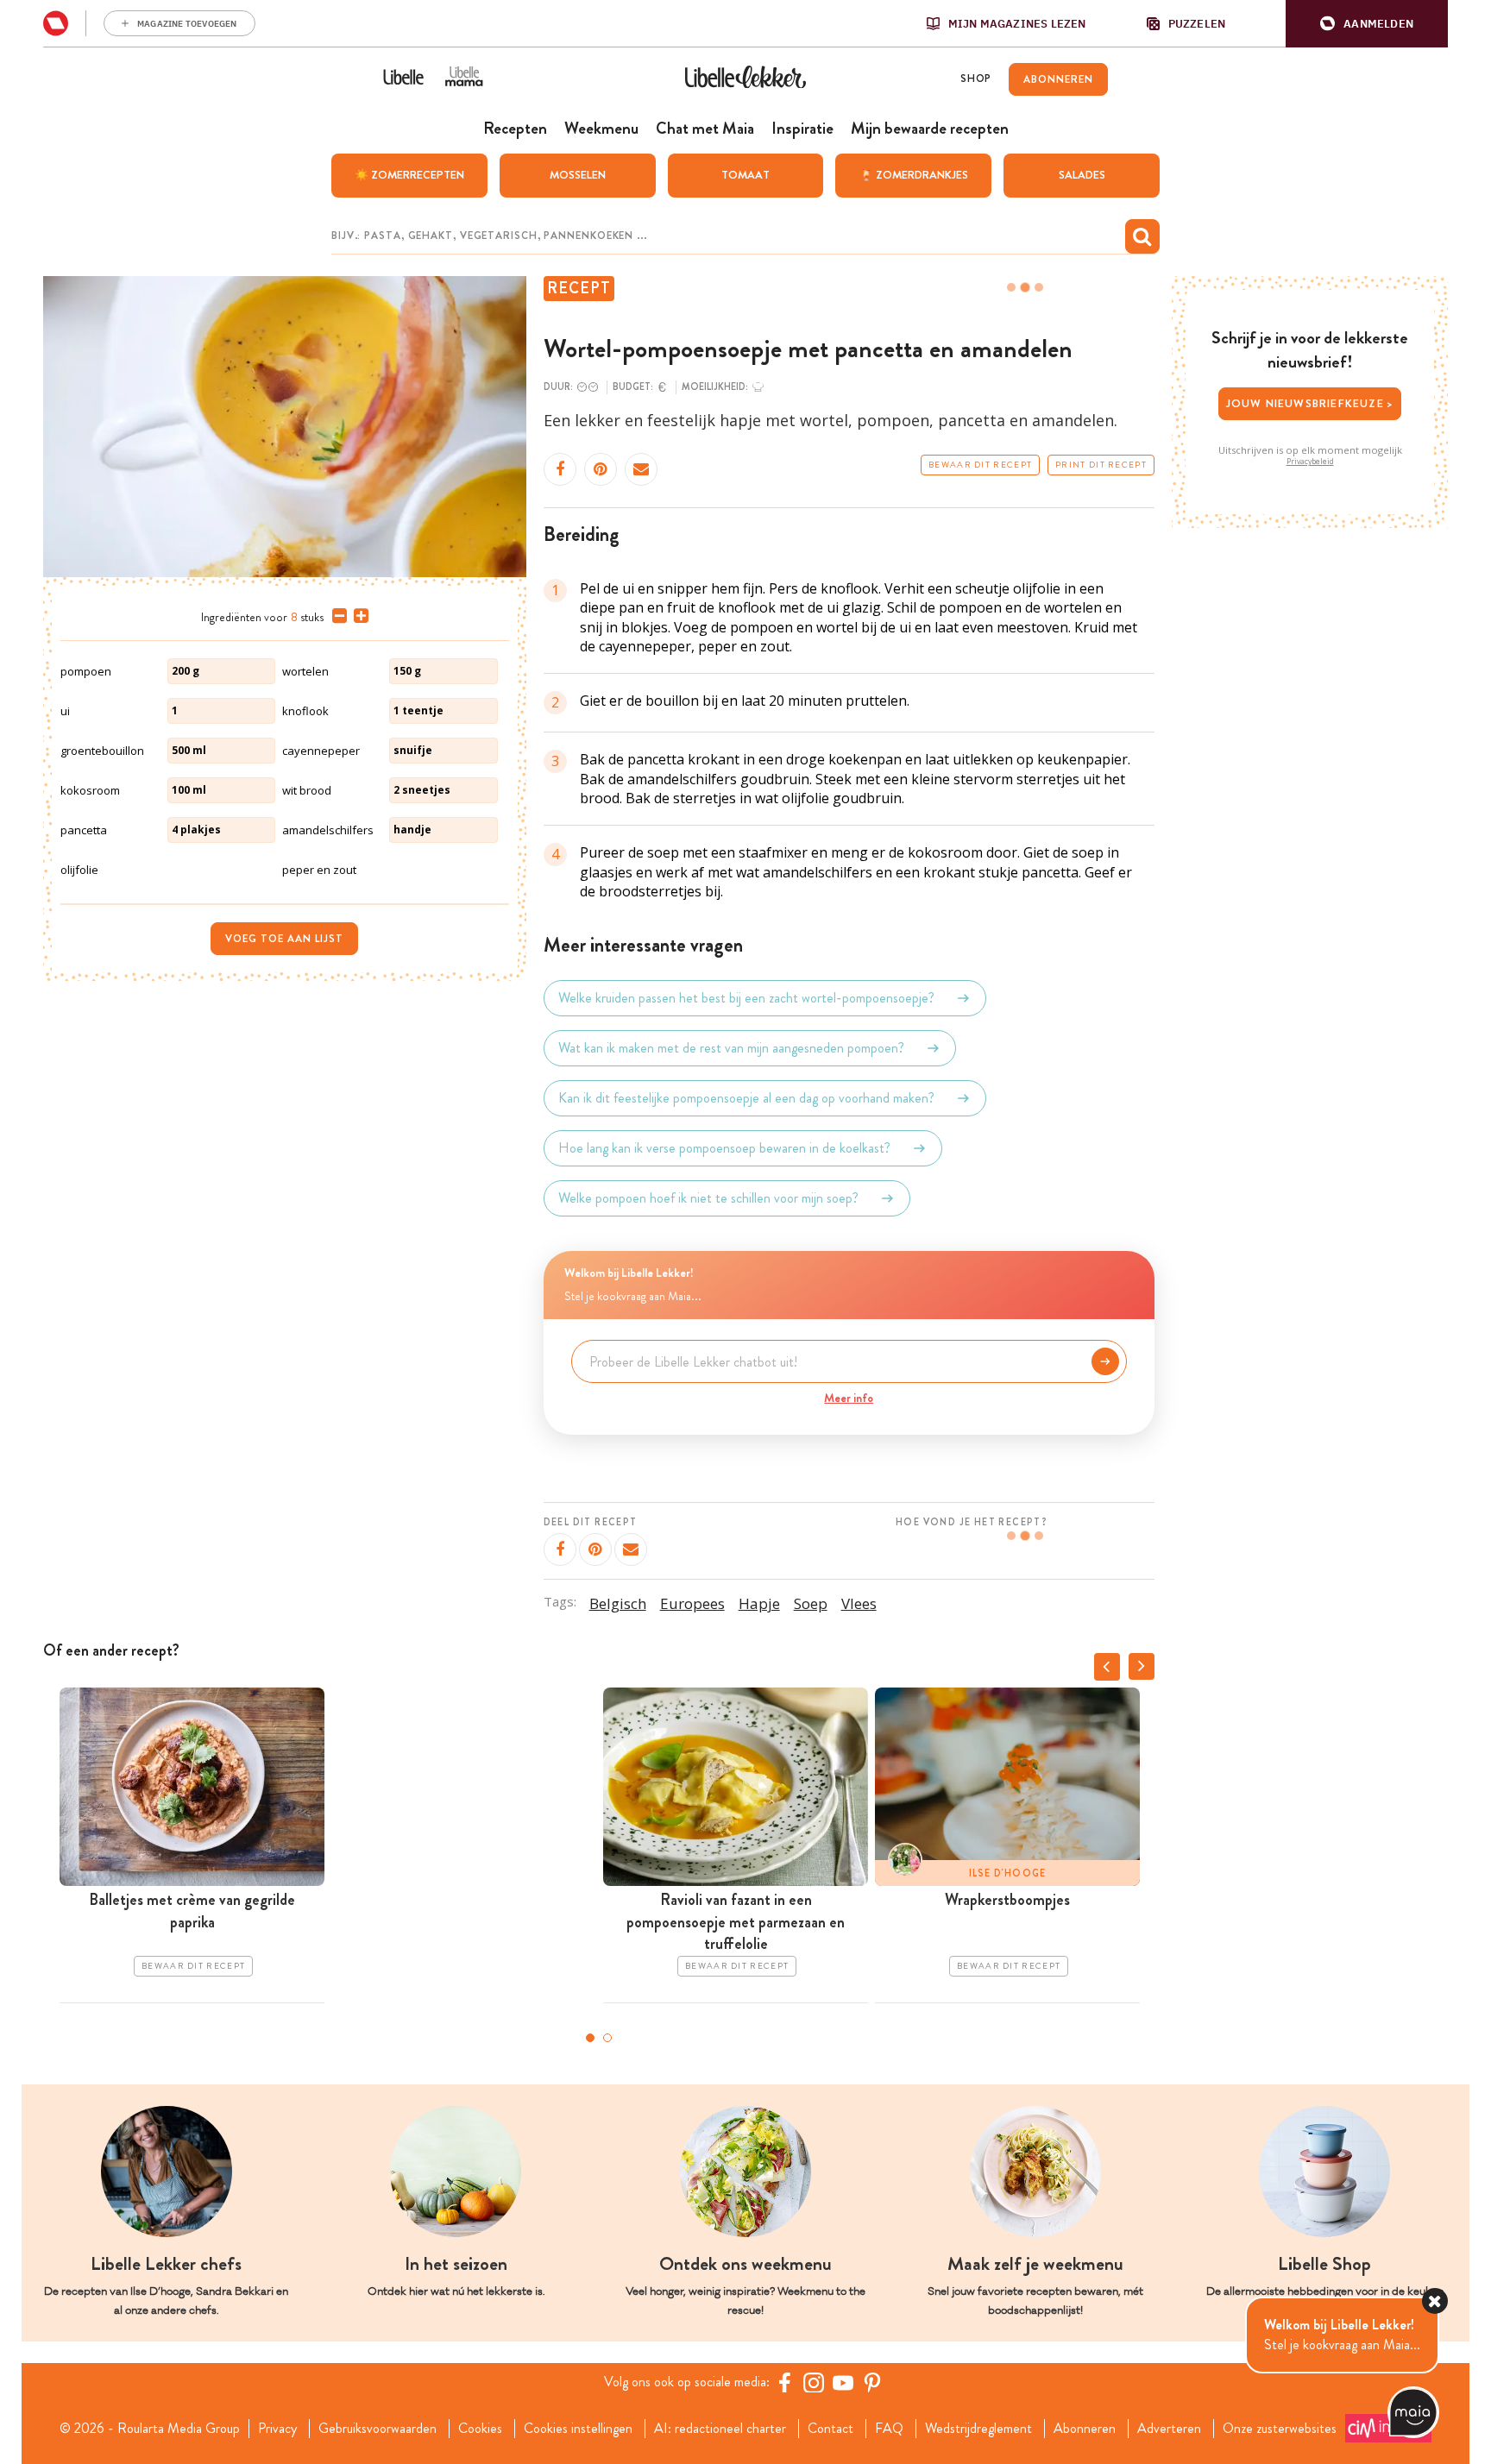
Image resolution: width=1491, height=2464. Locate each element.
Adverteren (1169, 2429)
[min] (336, 616)
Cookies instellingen (578, 2429)
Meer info (849, 1398)
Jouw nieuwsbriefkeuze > (1310, 403)
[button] (1367, 24)
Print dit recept (1101, 465)
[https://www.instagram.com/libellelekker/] (814, 2382)
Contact (830, 2429)
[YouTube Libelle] (843, 2382)
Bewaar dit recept (980, 465)
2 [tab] (607, 2038)
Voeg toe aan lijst (284, 939)
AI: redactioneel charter (720, 2429)
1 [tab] (590, 2038)
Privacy (277, 2429)
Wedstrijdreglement (978, 2429)
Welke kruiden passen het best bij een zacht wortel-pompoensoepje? (746, 998)
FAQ (889, 2429)
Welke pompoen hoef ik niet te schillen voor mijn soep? (708, 1198)
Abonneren (1085, 2429)
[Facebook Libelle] (784, 2382)
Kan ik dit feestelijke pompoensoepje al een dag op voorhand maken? (746, 1098)
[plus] (358, 616)
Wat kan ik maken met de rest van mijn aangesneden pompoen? (731, 1048)
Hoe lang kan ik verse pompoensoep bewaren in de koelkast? (724, 1148)
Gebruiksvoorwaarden (377, 2429)
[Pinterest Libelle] (872, 2382)
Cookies (480, 2429)
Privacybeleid (1310, 462)
